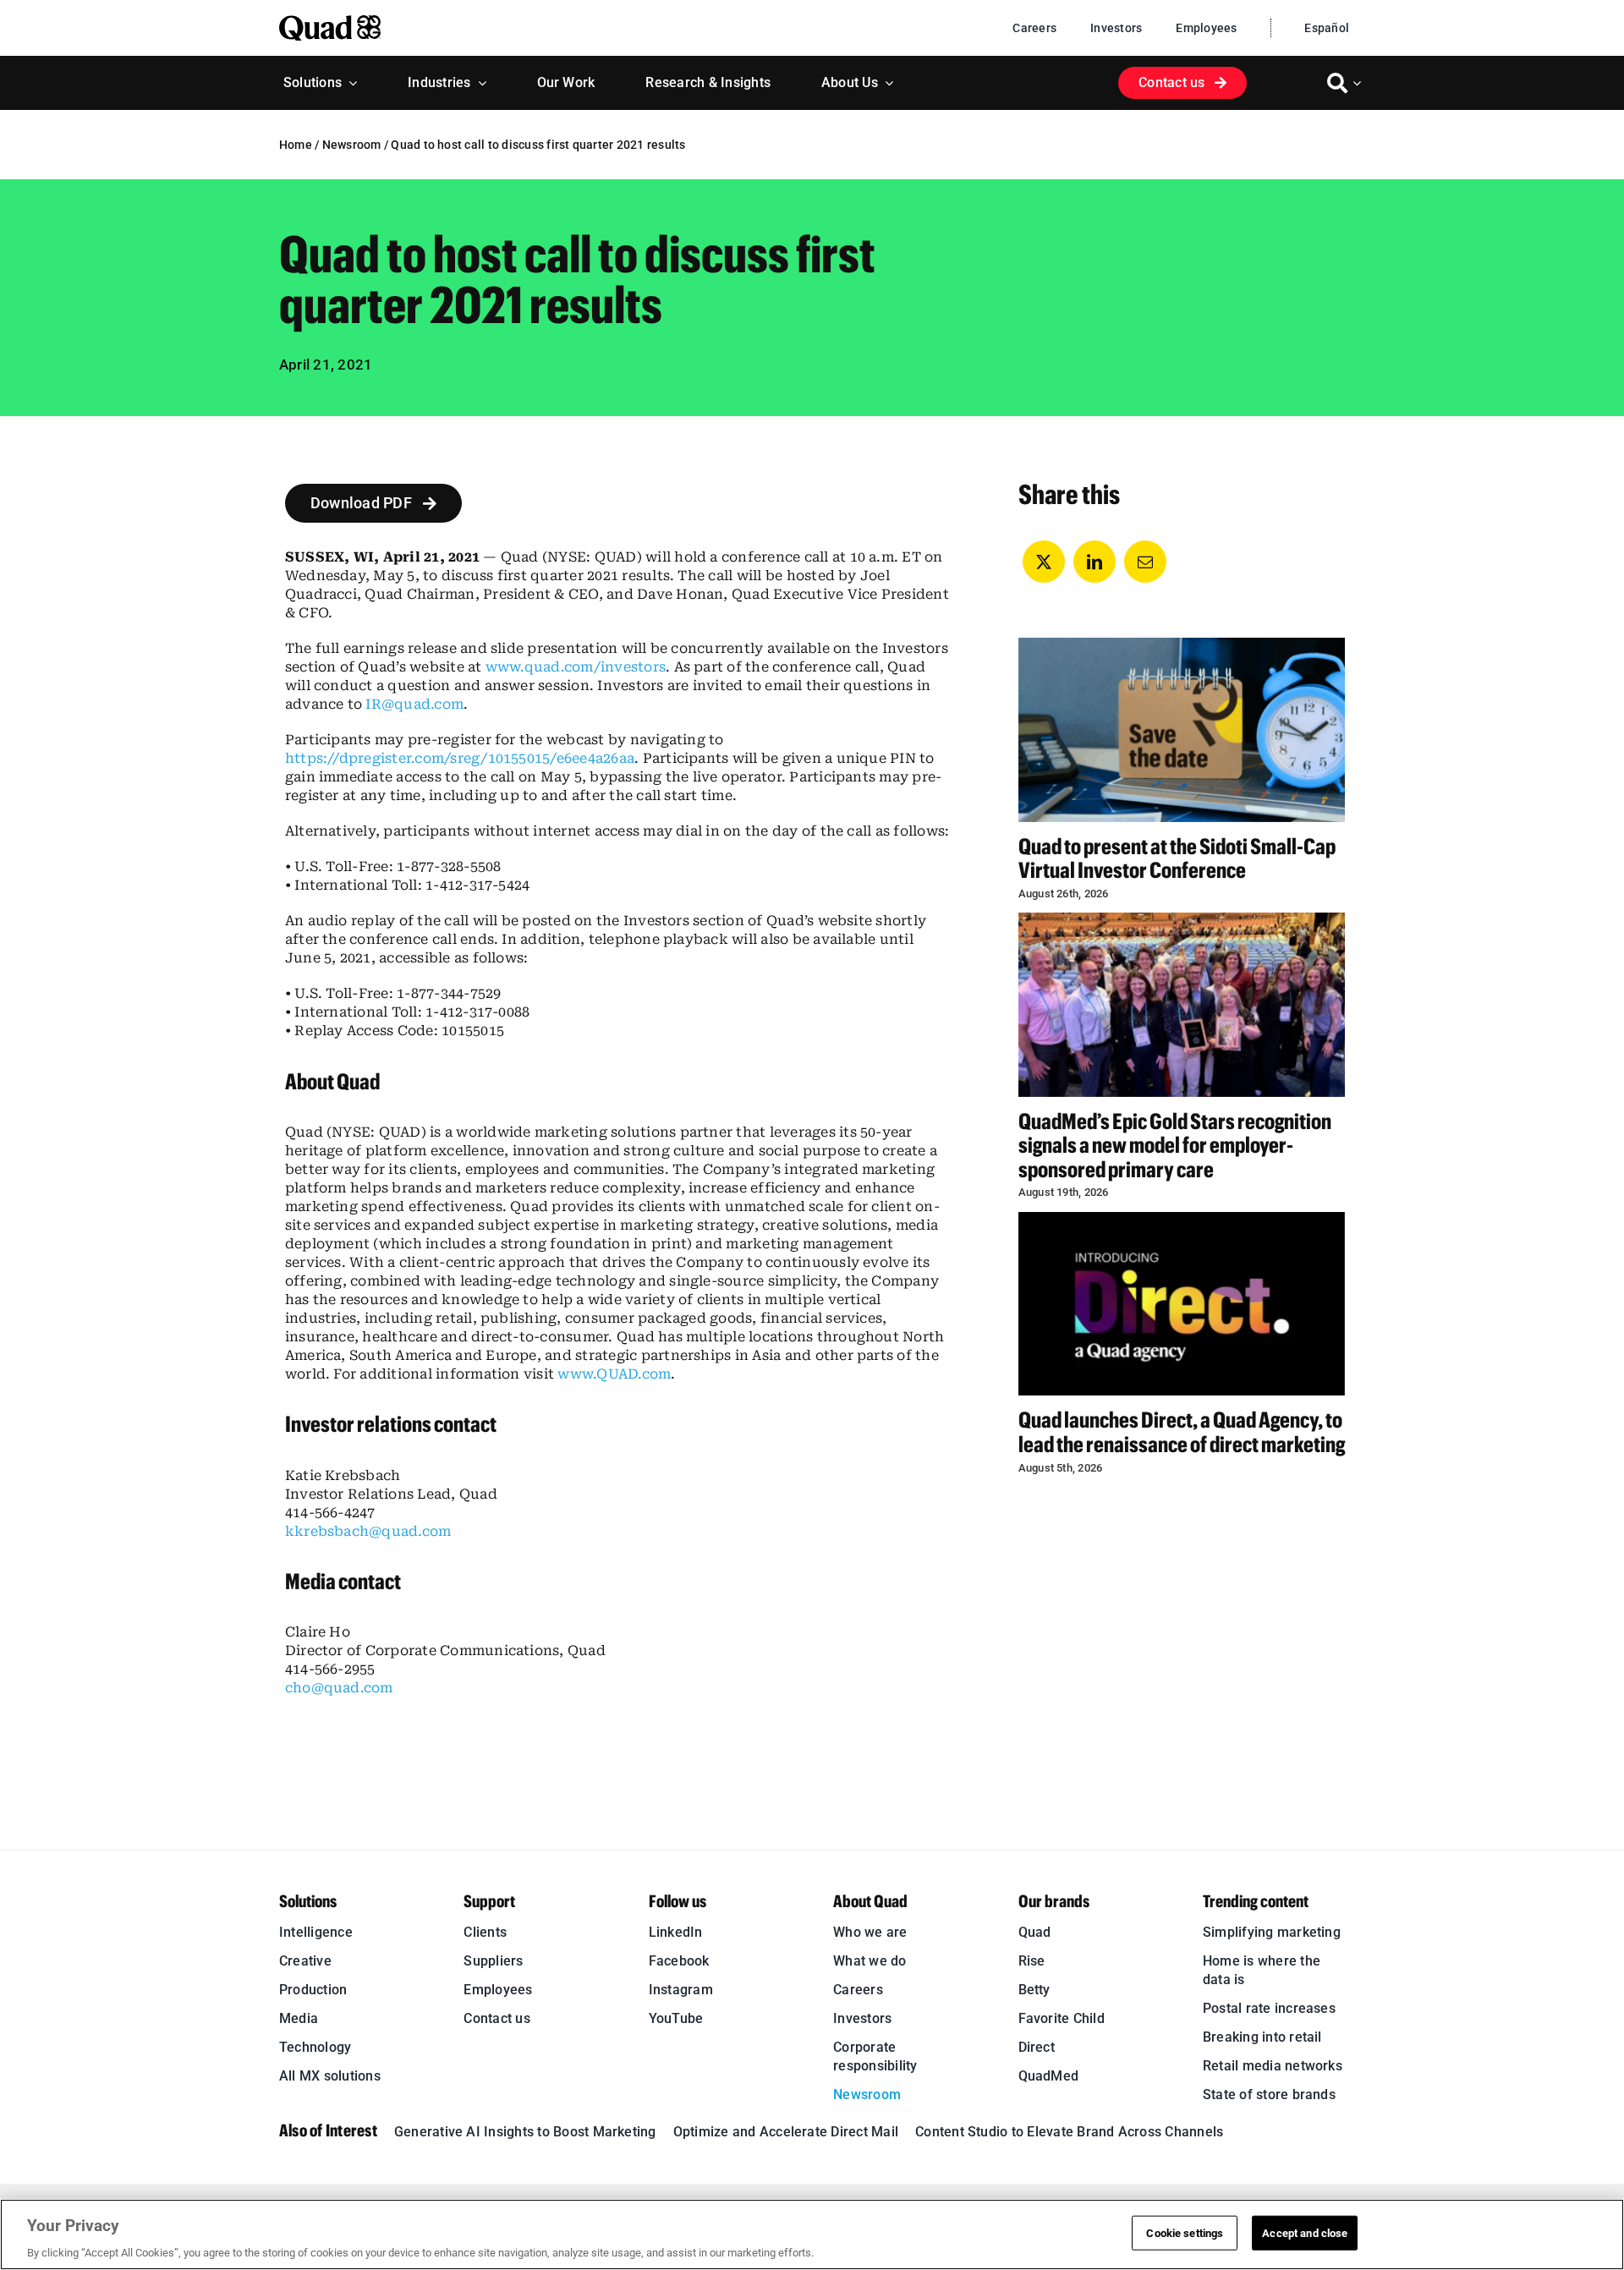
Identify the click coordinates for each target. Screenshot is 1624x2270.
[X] (1044, 562)
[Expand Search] (1359, 83)
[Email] (1145, 562)
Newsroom (352, 145)
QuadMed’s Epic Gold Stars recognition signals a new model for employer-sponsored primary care (1175, 1145)
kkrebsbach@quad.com (368, 1531)
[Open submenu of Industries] (479, 83)
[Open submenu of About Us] (886, 83)
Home (296, 145)
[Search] (1337, 83)
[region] (812, 2234)
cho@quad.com (339, 1688)
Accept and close (1305, 2232)
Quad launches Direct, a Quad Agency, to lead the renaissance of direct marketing (1182, 1432)
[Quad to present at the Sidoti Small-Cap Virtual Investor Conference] (1182, 729)
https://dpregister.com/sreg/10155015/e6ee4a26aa (460, 758)
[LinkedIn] (1095, 562)
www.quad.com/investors (576, 667)
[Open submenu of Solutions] (349, 83)
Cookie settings (1185, 2232)
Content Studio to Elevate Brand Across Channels (1069, 2132)
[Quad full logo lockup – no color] (330, 22)
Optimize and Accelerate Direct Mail (786, 2132)
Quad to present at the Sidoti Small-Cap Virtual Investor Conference (1177, 858)
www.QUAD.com (614, 1374)
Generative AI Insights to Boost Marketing (525, 2132)
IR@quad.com (414, 704)
